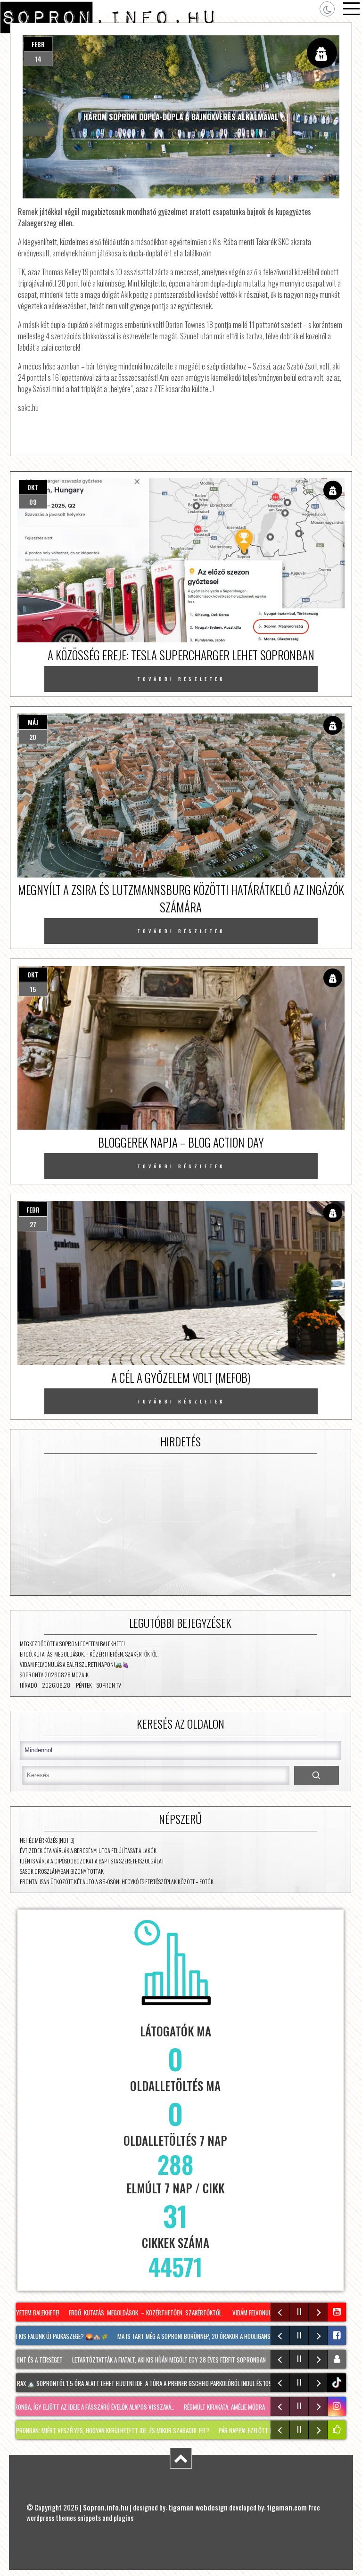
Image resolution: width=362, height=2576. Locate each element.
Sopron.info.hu (106, 2507)
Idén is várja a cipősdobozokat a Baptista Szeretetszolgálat (92, 1861)
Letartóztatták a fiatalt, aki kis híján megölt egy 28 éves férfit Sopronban (145, 2360)
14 (38, 59)
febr (38, 44)
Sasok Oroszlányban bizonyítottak (62, 1871)
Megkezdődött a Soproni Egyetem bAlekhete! (72, 1644)
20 (33, 737)
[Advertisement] (181, 1525)
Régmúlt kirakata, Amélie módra (193, 2407)
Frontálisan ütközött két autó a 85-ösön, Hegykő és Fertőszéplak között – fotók (117, 1882)
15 (33, 989)
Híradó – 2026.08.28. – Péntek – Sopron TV (70, 1685)
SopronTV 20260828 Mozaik (54, 1675)
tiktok (338, 2383)
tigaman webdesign (198, 2507)
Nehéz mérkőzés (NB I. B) (47, 1840)
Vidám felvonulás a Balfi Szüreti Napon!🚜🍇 (74, 1664)
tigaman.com (287, 2507)
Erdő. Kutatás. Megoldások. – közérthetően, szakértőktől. (89, 1654)
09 (33, 502)
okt (33, 487)
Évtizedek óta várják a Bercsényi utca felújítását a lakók (88, 1850)
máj (33, 722)
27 (33, 1224)
